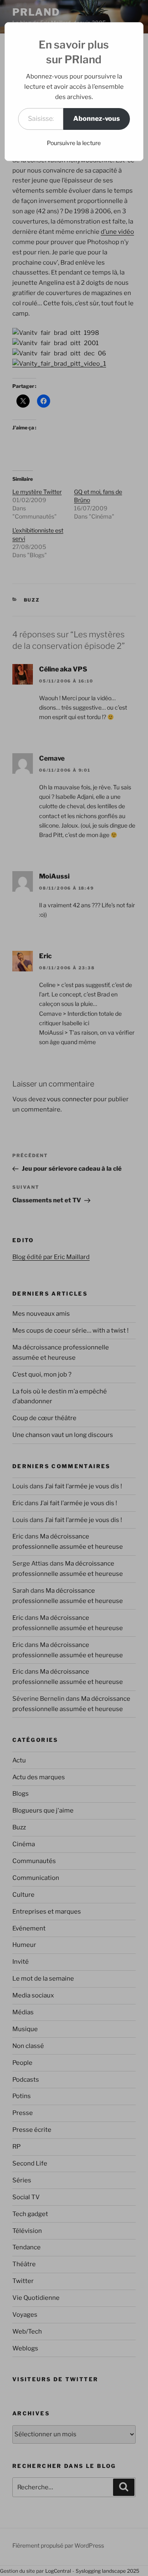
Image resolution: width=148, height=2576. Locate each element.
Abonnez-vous (97, 119)
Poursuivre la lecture (74, 143)
